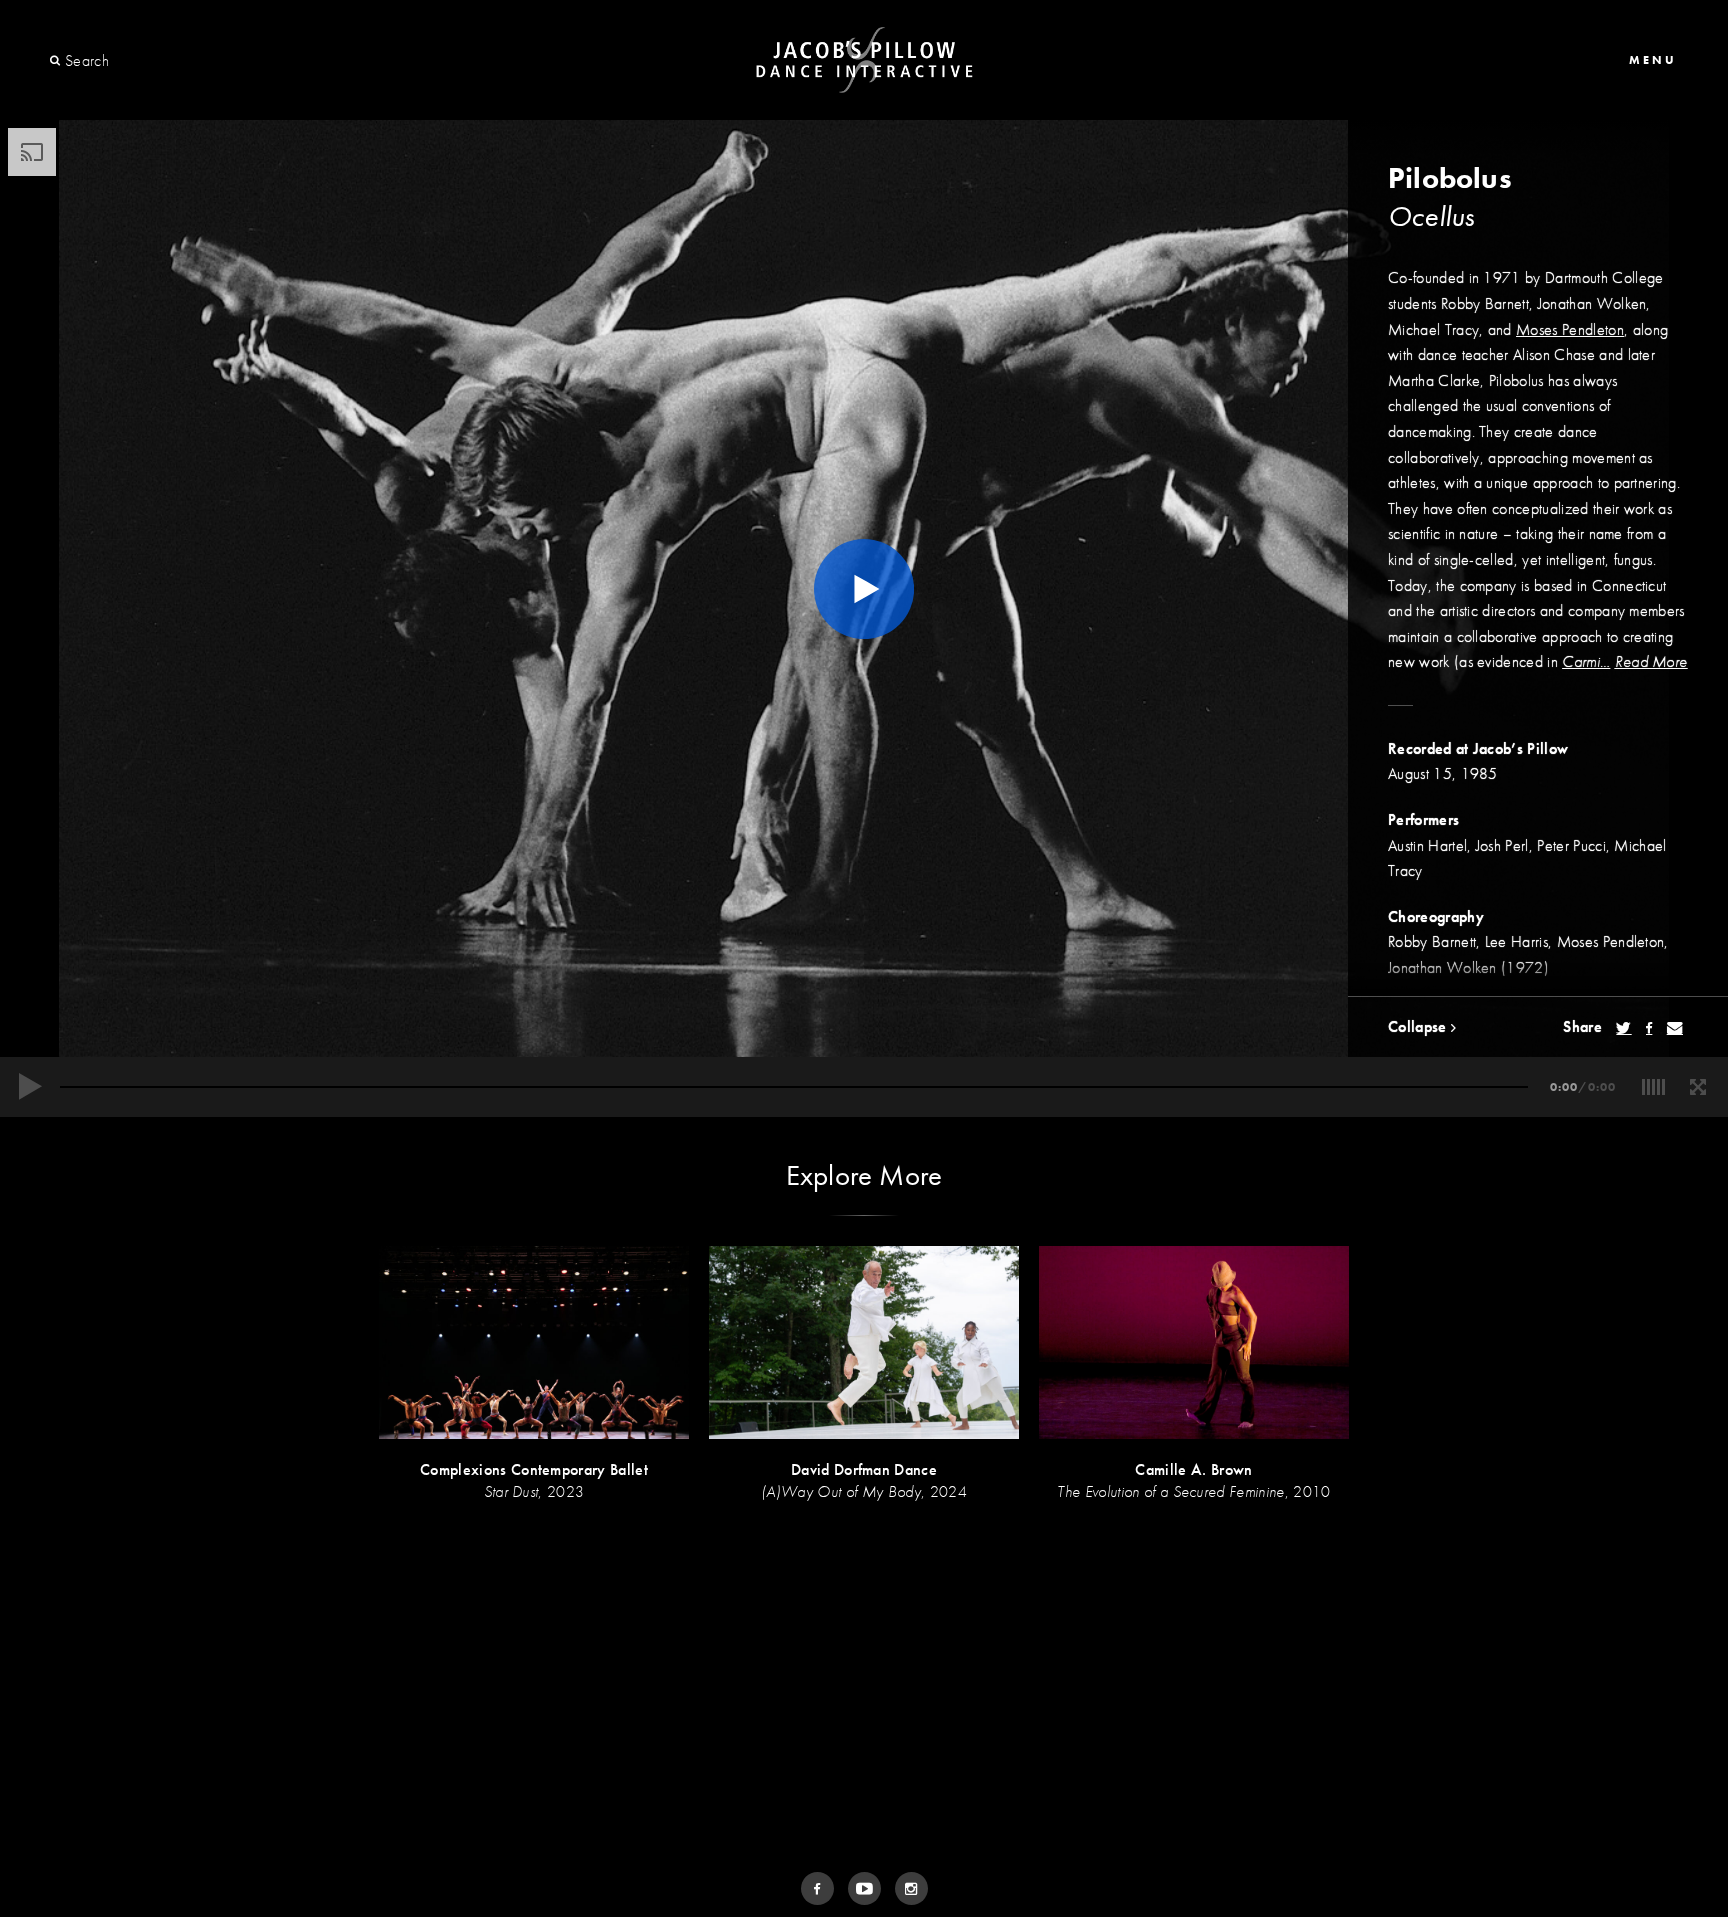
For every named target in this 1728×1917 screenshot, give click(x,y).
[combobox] (137, 61)
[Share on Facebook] (1649, 1028)
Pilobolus (1450, 178)
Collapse (1419, 1026)
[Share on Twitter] (1623, 1028)
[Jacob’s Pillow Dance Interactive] (864, 60)
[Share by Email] (1675, 1028)
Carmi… (1586, 661)
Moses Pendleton (1570, 329)
